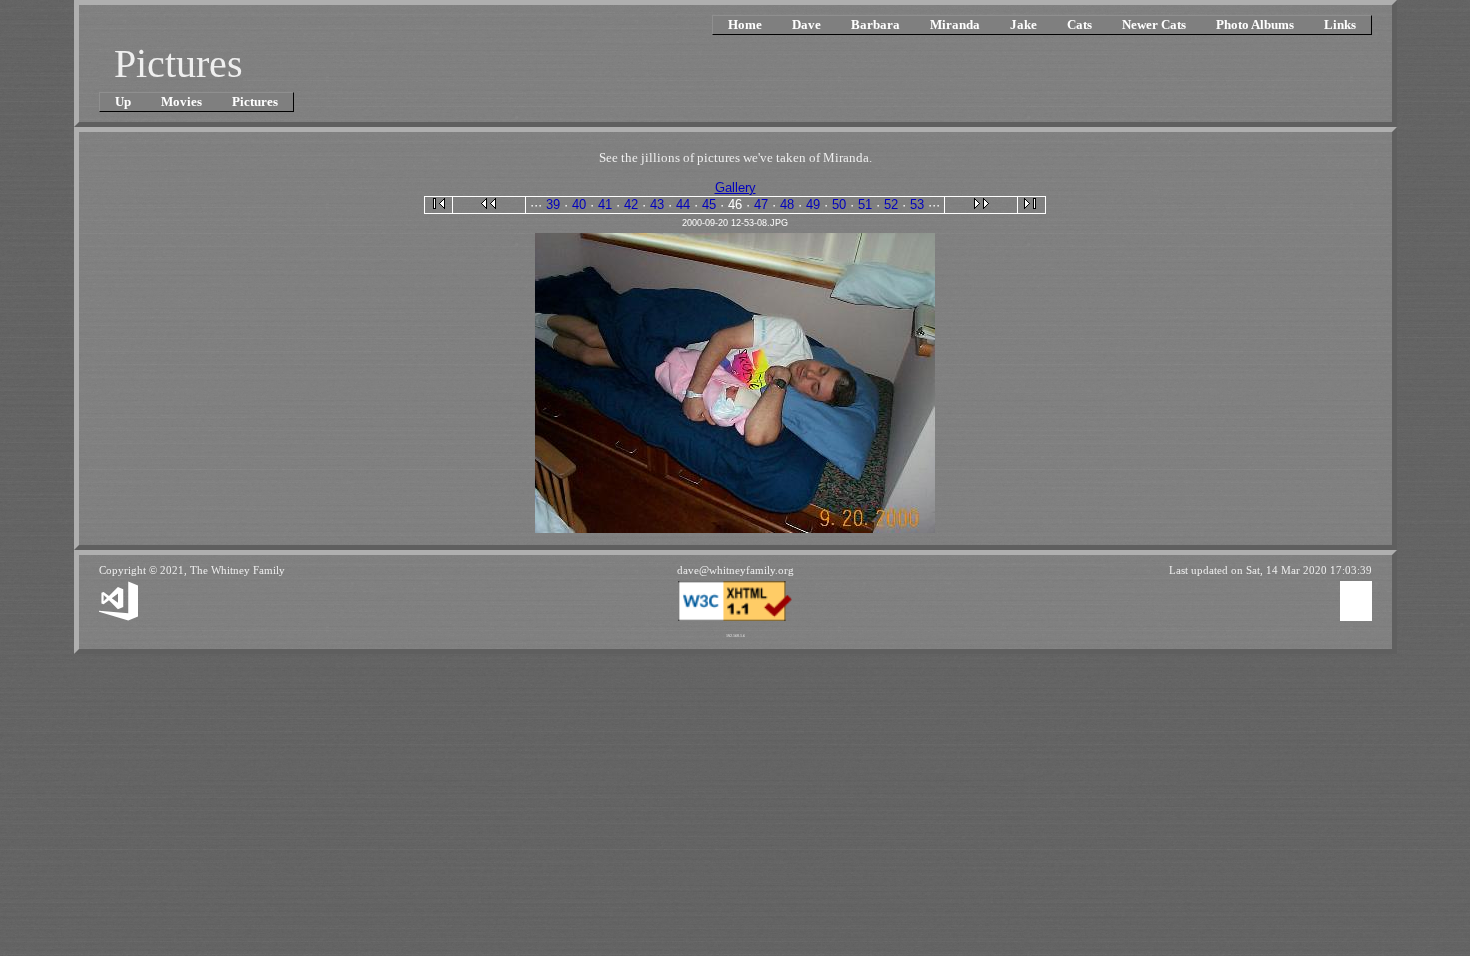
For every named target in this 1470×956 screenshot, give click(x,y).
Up (123, 101)
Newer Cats (1154, 24)
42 (631, 204)
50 (839, 204)
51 (865, 204)
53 (917, 204)
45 (709, 204)
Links (1340, 24)
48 (787, 204)
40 (579, 204)
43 (657, 204)
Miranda (955, 24)
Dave (806, 24)
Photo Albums (1255, 24)
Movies (181, 101)
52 (891, 204)
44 (683, 204)
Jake (1023, 24)
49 (813, 204)
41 (605, 204)
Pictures (255, 101)
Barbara (875, 24)
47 (761, 204)
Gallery (735, 187)
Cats (1079, 24)
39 (553, 204)
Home (745, 24)
